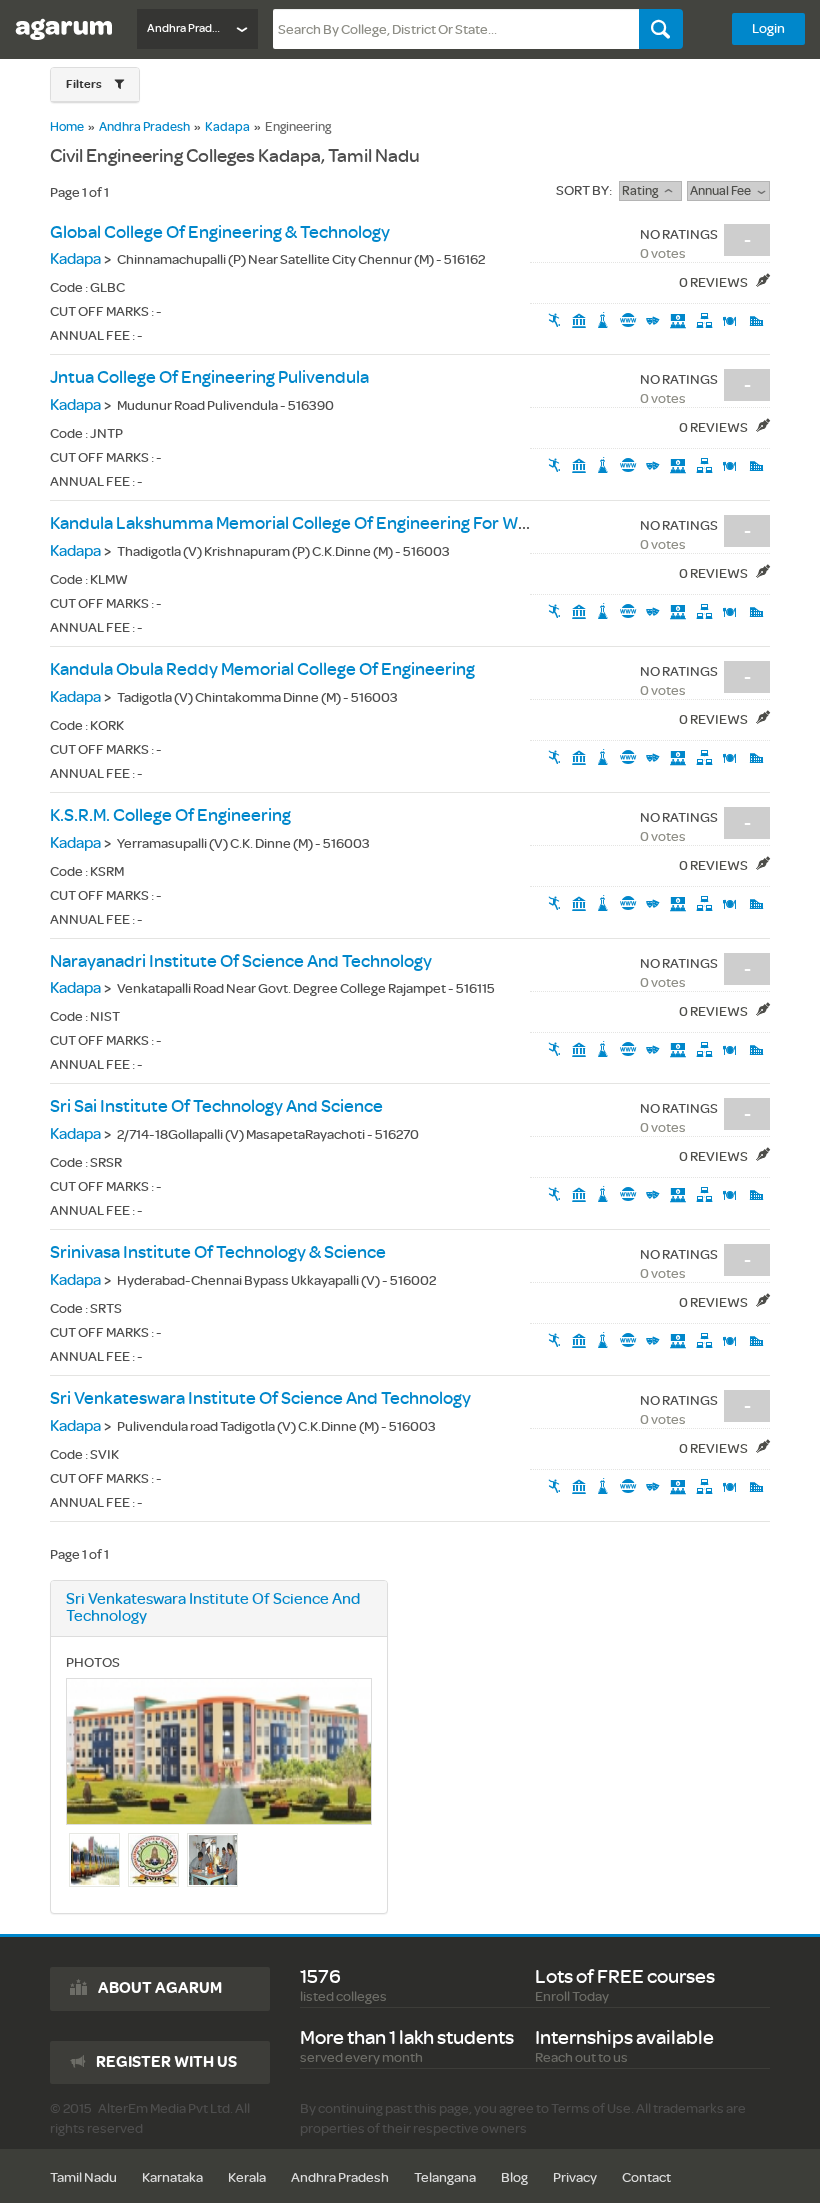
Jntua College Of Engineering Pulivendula (209, 377)
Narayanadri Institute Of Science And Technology (241, 961)
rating (643, 191)
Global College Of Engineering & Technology (220, 232)
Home (67, 127)
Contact (646, 2177)
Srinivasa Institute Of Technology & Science (218, 1252)
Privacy (575, 2177)
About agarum (160, 1988)
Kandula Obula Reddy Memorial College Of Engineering (262, 669)
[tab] (95, 85)
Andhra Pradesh (144, 127)
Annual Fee (723, 191)
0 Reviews (714, 282)
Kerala (247, 2177)
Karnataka (172, 2177)
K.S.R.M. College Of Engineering (170, 815)
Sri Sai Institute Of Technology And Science (216, 1106)
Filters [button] (85, 84)
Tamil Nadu (83, 2177)
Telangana (445, 2177)
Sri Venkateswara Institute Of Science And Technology (260, 1398)
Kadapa (227, 127)
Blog (514, 2177)
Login (768, 28)
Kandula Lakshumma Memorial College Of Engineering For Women (307, 523)
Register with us (166, 2062)
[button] (95, 84)
